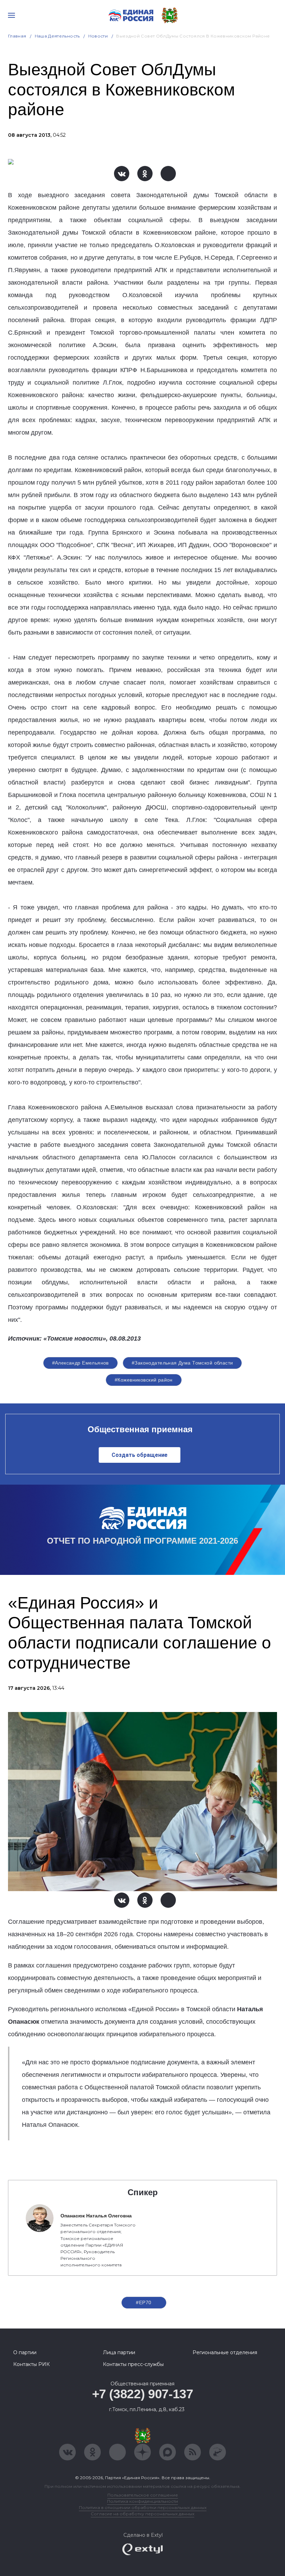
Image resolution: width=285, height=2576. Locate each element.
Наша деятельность (57, 36)
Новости (98, 36)
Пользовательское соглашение (143, 2495)
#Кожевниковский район (144, 1380)
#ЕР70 (144, 2302)
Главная (17, 36)
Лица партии (119, 2352)
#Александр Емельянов (80, 1363)
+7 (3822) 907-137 (143, 2394)
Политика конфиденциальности (142, 2501)
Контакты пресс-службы (133, 2364)
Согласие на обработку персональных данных (142, 2514)
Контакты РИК (31, 2364)
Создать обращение (140, 1455)
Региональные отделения (225, 2352)
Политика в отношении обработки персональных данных (143, 2507)
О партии (25, 2352)
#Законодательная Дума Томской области (182, 1363)
